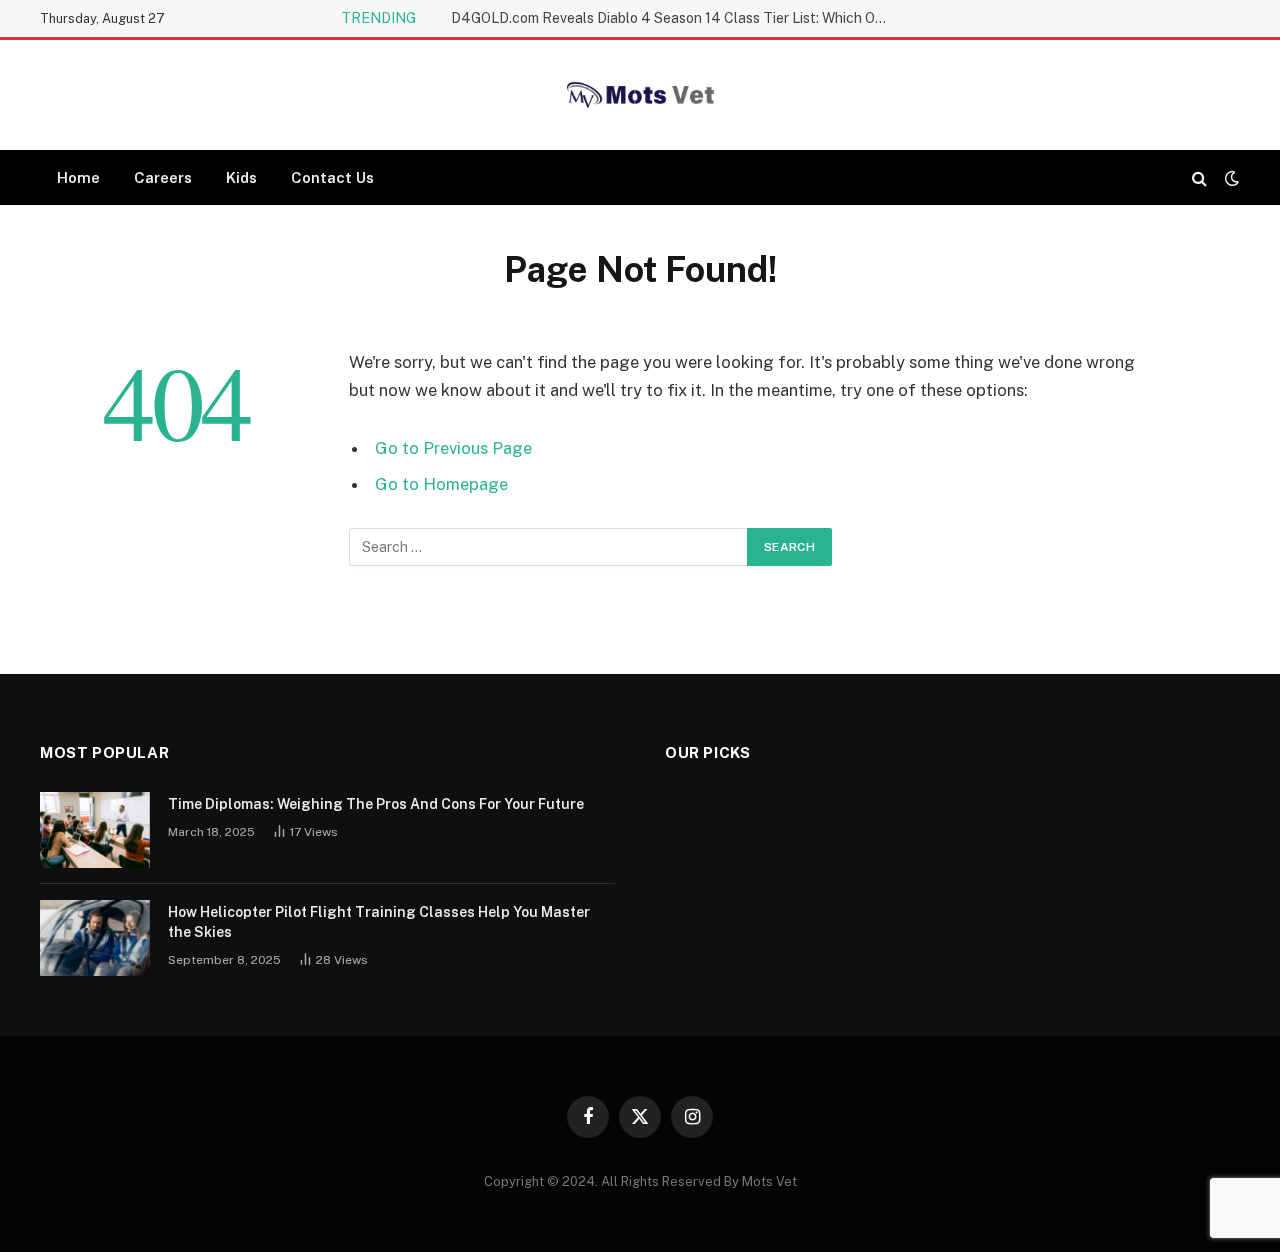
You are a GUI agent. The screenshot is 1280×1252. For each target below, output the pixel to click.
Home (78, 177)
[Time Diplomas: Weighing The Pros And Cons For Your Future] (95, 830)
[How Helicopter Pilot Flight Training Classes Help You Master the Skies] (95, 938)
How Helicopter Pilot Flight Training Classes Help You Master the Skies (379, 922)
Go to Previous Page (453, 448)
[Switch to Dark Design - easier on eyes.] (1230, 178)
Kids (241, 177)
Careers (163, 177)
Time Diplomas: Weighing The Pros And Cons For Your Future (376, 804)
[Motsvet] (640, 95)
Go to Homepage (441, 484)
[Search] (1199, 177)
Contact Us (332, 177)
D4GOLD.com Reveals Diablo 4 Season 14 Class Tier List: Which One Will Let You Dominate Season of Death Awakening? (676, 18)
